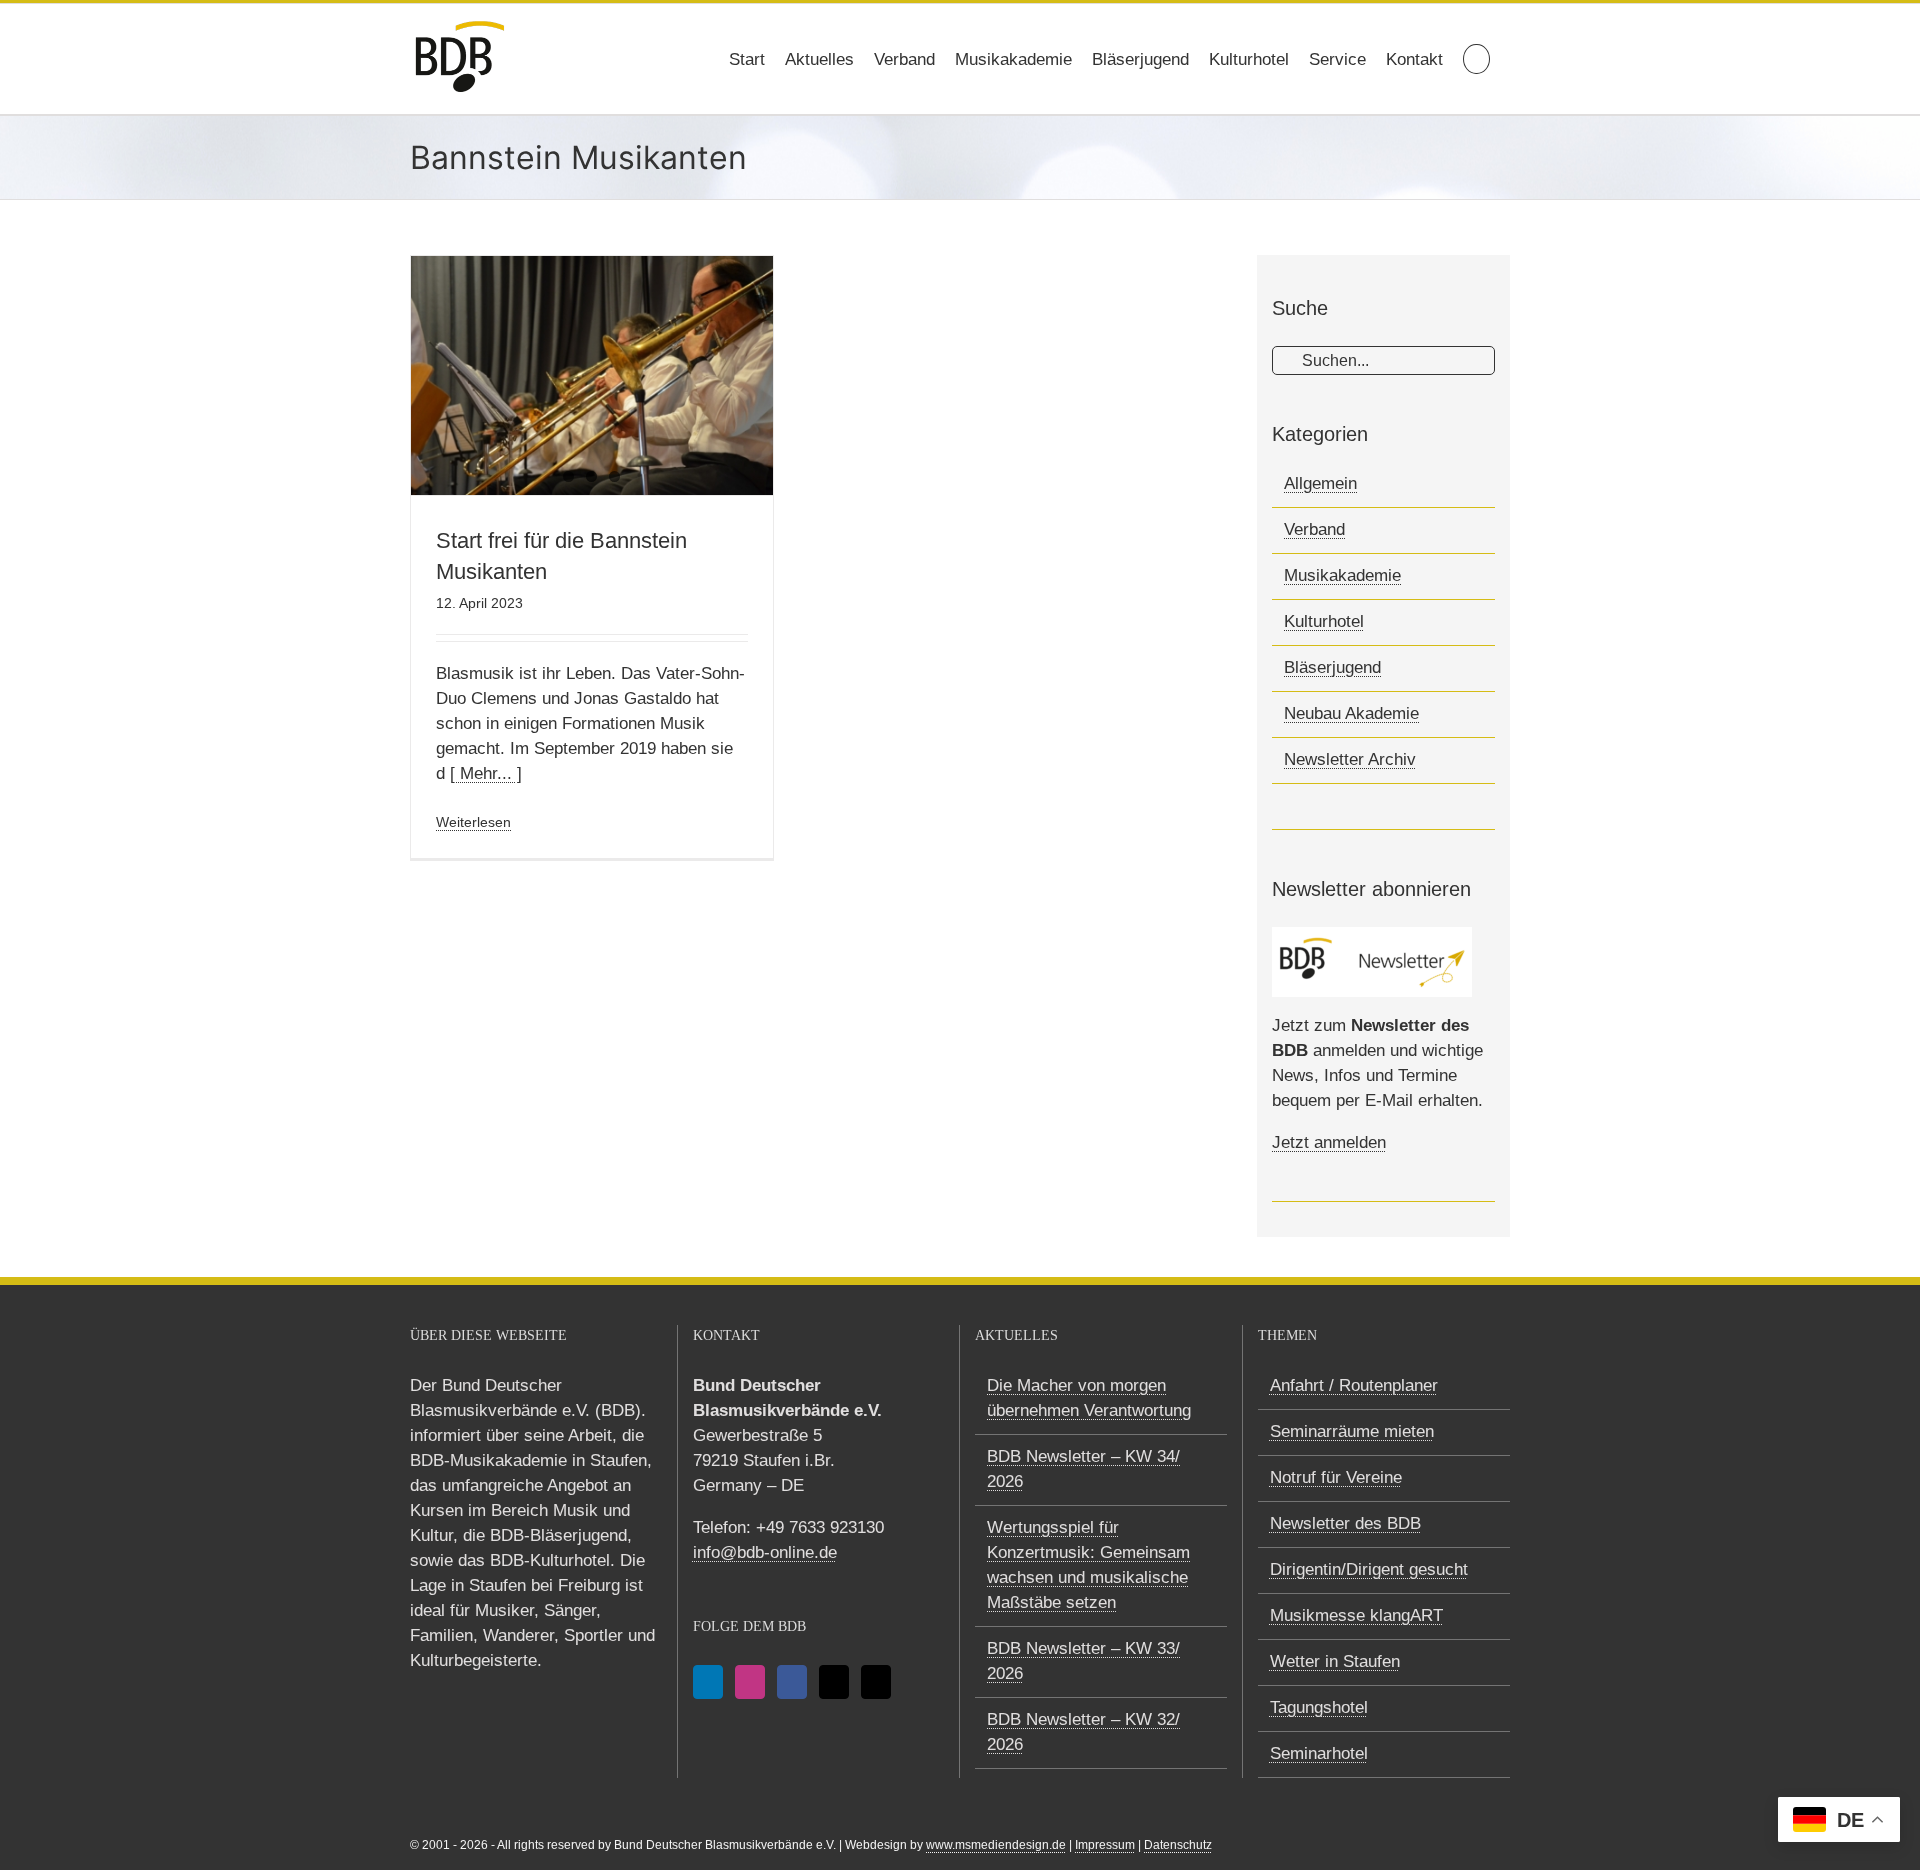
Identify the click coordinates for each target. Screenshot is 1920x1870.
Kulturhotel (1324, 621)
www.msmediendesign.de (996, 1845)
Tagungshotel (1319, 1707)
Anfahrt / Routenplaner (1354, 1385)
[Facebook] (792, 1682)
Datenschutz (1178, 1845)
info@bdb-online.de (765, 1552)
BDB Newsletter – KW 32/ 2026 (1083, 1732)
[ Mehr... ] (486, 773)
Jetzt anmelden (1329, 1142)
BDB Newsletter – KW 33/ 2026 (1083, 1661)
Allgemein (1320, 483)
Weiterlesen (473, 822)
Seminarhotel (1319, 1753)
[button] (1476, 59)
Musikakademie (1342, 575)
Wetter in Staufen (1335, 1661)
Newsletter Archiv (1350, 759)
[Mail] (834, 1682)
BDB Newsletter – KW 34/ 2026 (1083, 1469)
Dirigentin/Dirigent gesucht (1369, 1569)
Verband (1314, 529)
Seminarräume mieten (1352, 1431)
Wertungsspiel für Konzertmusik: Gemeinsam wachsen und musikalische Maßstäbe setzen (1088, 1565)
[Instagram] (750, 1682)
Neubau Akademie (1351, 713)
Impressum (1105, 1845)
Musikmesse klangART (1356, 1615)
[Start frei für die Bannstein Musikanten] (592, 375)
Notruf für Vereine (1336, 1477)
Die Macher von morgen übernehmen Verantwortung (1089, 1398)
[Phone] (876, 1682)
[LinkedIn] (708, 1682)
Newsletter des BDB (1345, 1523)
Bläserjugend (1332, 667)
